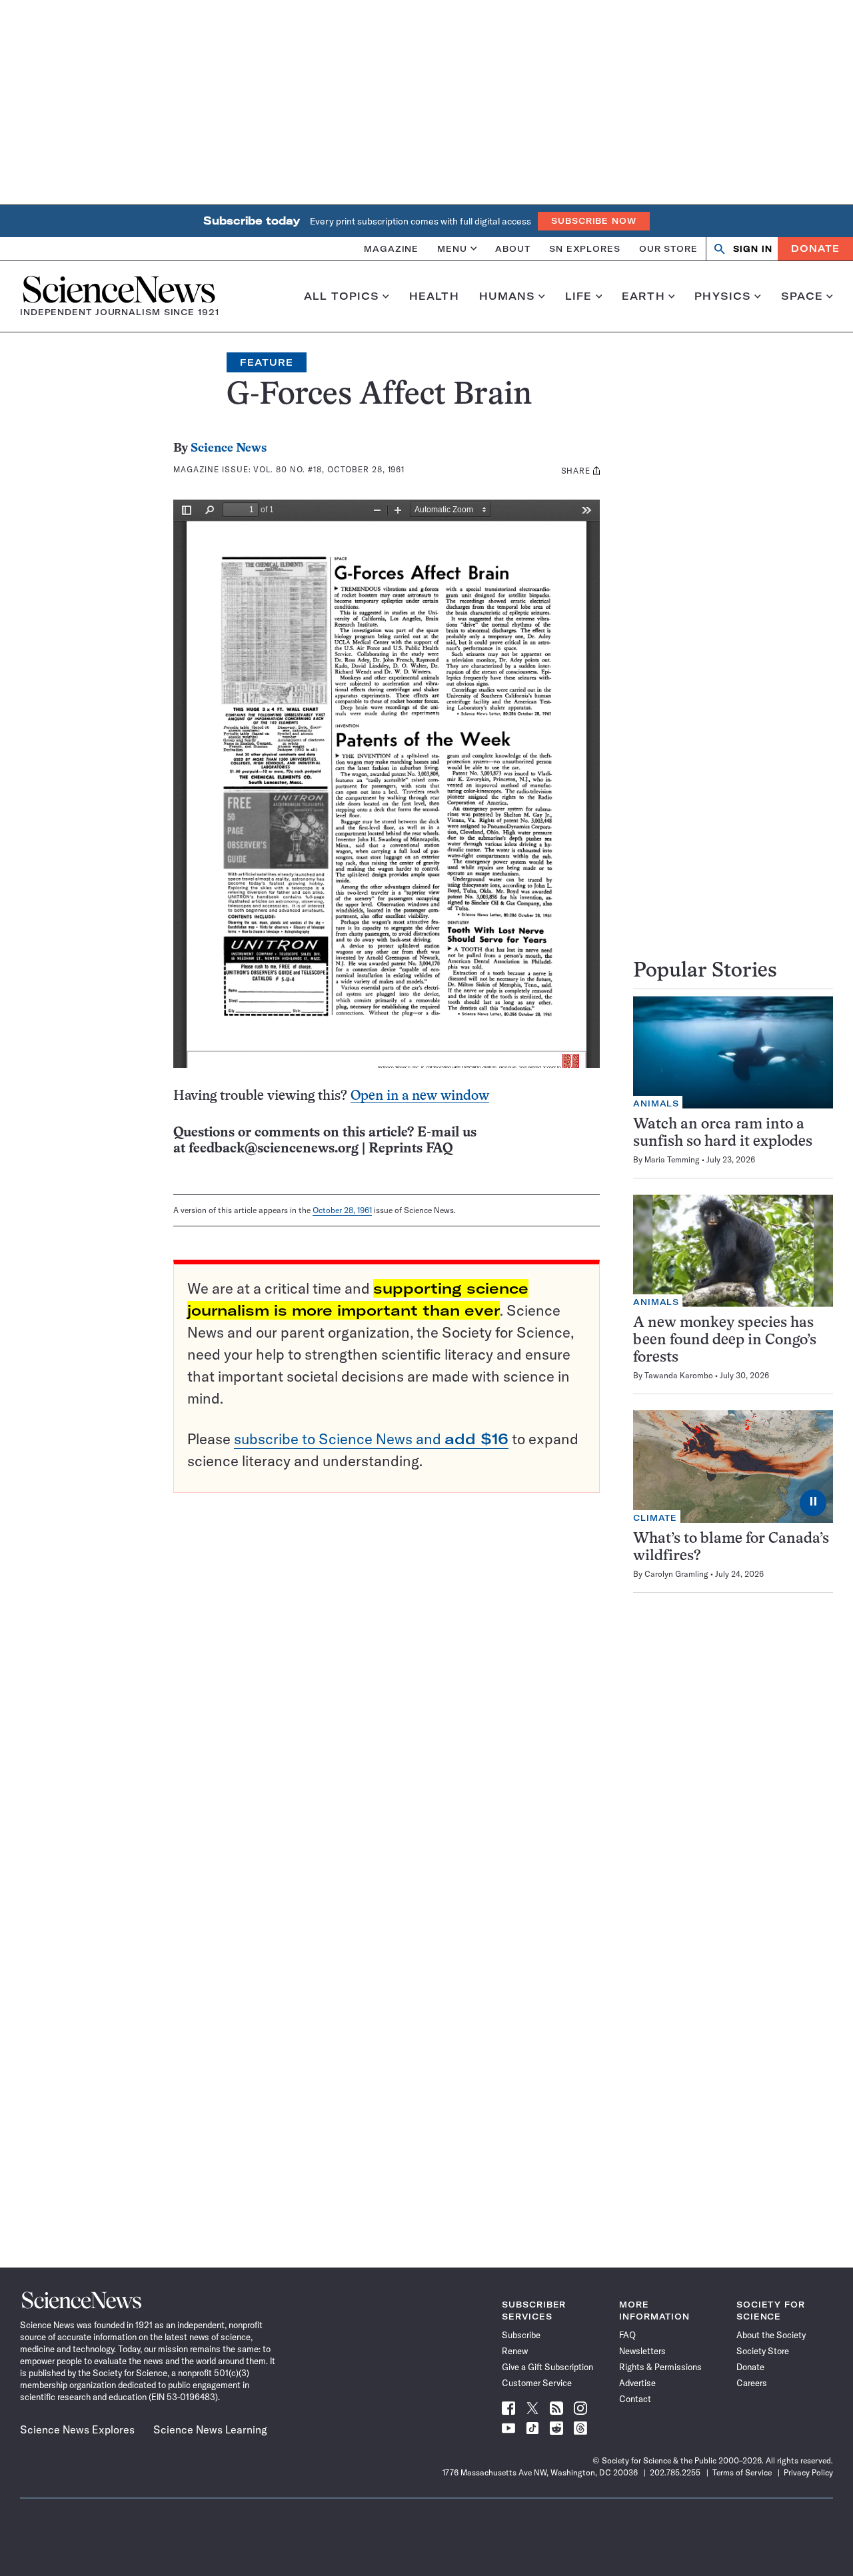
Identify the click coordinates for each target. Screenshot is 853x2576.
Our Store (668, 248)
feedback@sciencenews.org (274, 1149)
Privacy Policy (808, 2472)
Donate (815, 248)
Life (579, 296)
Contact (635, 2399)
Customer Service (537, 2383)
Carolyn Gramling (676, 1574)
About (513, 248)
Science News (229, 449)
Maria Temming (672, 1159)
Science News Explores (77, 2429)
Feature (267, 362)
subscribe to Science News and (371, 1439)
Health (434, 296)
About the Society (771, 2335)
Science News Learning (210, 2429)
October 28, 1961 (342, 1210)
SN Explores (585, 248)
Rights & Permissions (660, 2367)
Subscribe (521, 2335)
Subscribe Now (594, 221)
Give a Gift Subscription (547, 2367)
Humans (507, 296)
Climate (655, 1518)
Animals (656, 1103)
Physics (723, 296)
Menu (452, 248)
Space (802, 296)
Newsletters (642, 2351)
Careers (752, 2383)
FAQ (627, 2335)
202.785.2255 (675, 2472)
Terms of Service (742, 2472)
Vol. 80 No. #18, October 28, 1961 (329, 469)
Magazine (391, 248)
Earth (643, 296)
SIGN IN (753, 249)
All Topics (342, 296)
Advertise (637, 2383)
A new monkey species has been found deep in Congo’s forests (725, 1341)
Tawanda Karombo (679, 1375)
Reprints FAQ (411, 1149)
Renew (515, 2351)
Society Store (763, 2351)
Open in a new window (420, 1096)
